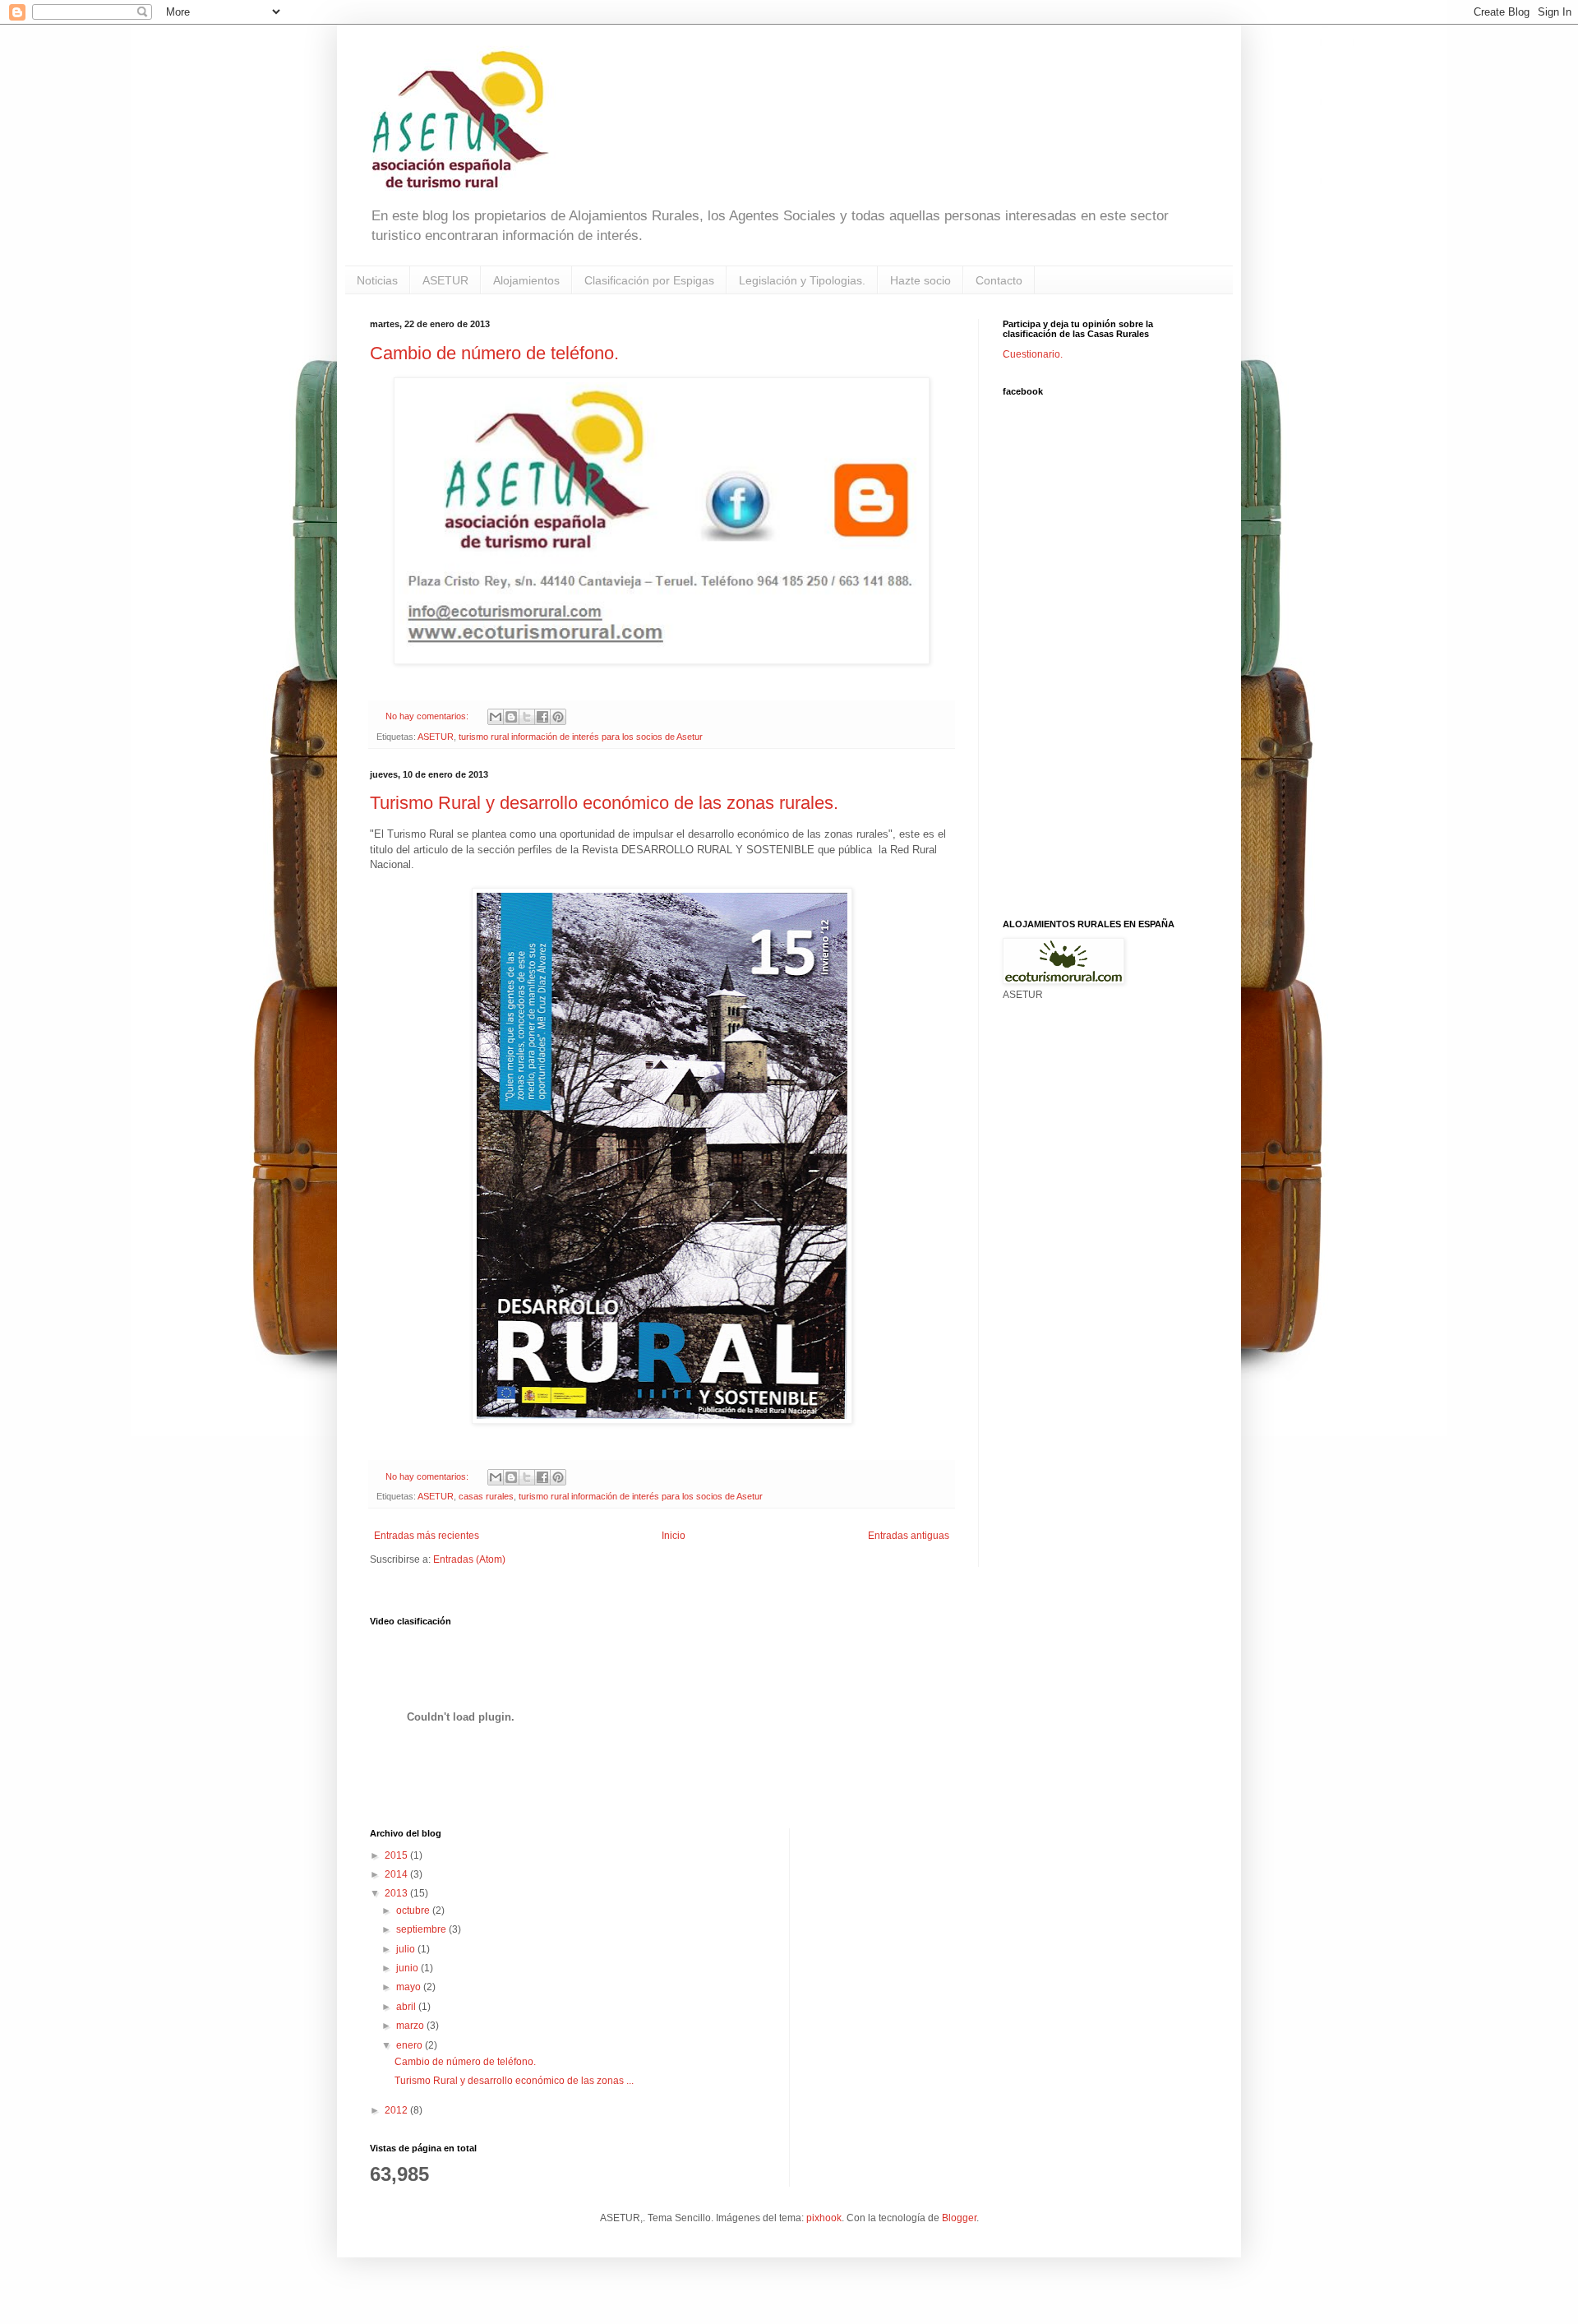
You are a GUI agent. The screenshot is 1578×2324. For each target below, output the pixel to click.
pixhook (824, 2218)
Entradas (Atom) (469, 1559)
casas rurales (486, 1496)
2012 (397, 2110)
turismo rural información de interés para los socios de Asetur (581, 737)
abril (407, 2007)
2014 (397, 1874)
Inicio (674, 1536)
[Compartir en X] (527, 717)
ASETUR (445, 280)
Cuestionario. (1033, 354)
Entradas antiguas (909, 1536)
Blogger (959, 2218)
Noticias (377, 280)
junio (408, 1968)
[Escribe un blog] (511, 717)
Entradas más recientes (427, 1536)
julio (407, 1949)
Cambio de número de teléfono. (494, 353)
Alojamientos (526, 280)
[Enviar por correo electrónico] (496, 717)
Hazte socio (920, 280)
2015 (397, 1855)
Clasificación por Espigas (649, 280)
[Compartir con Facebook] (542, 717)
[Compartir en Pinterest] (558, 717)
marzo (411, 2026)
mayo (410, 1987)
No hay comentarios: (428, 716)
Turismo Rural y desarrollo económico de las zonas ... (514, 2081)
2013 (397, 1893)
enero (411, 2045)
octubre (414, 1910)
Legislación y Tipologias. (802, 280)
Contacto (999, 280)
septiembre (422, 1929)
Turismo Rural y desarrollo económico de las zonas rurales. (604, 803)
